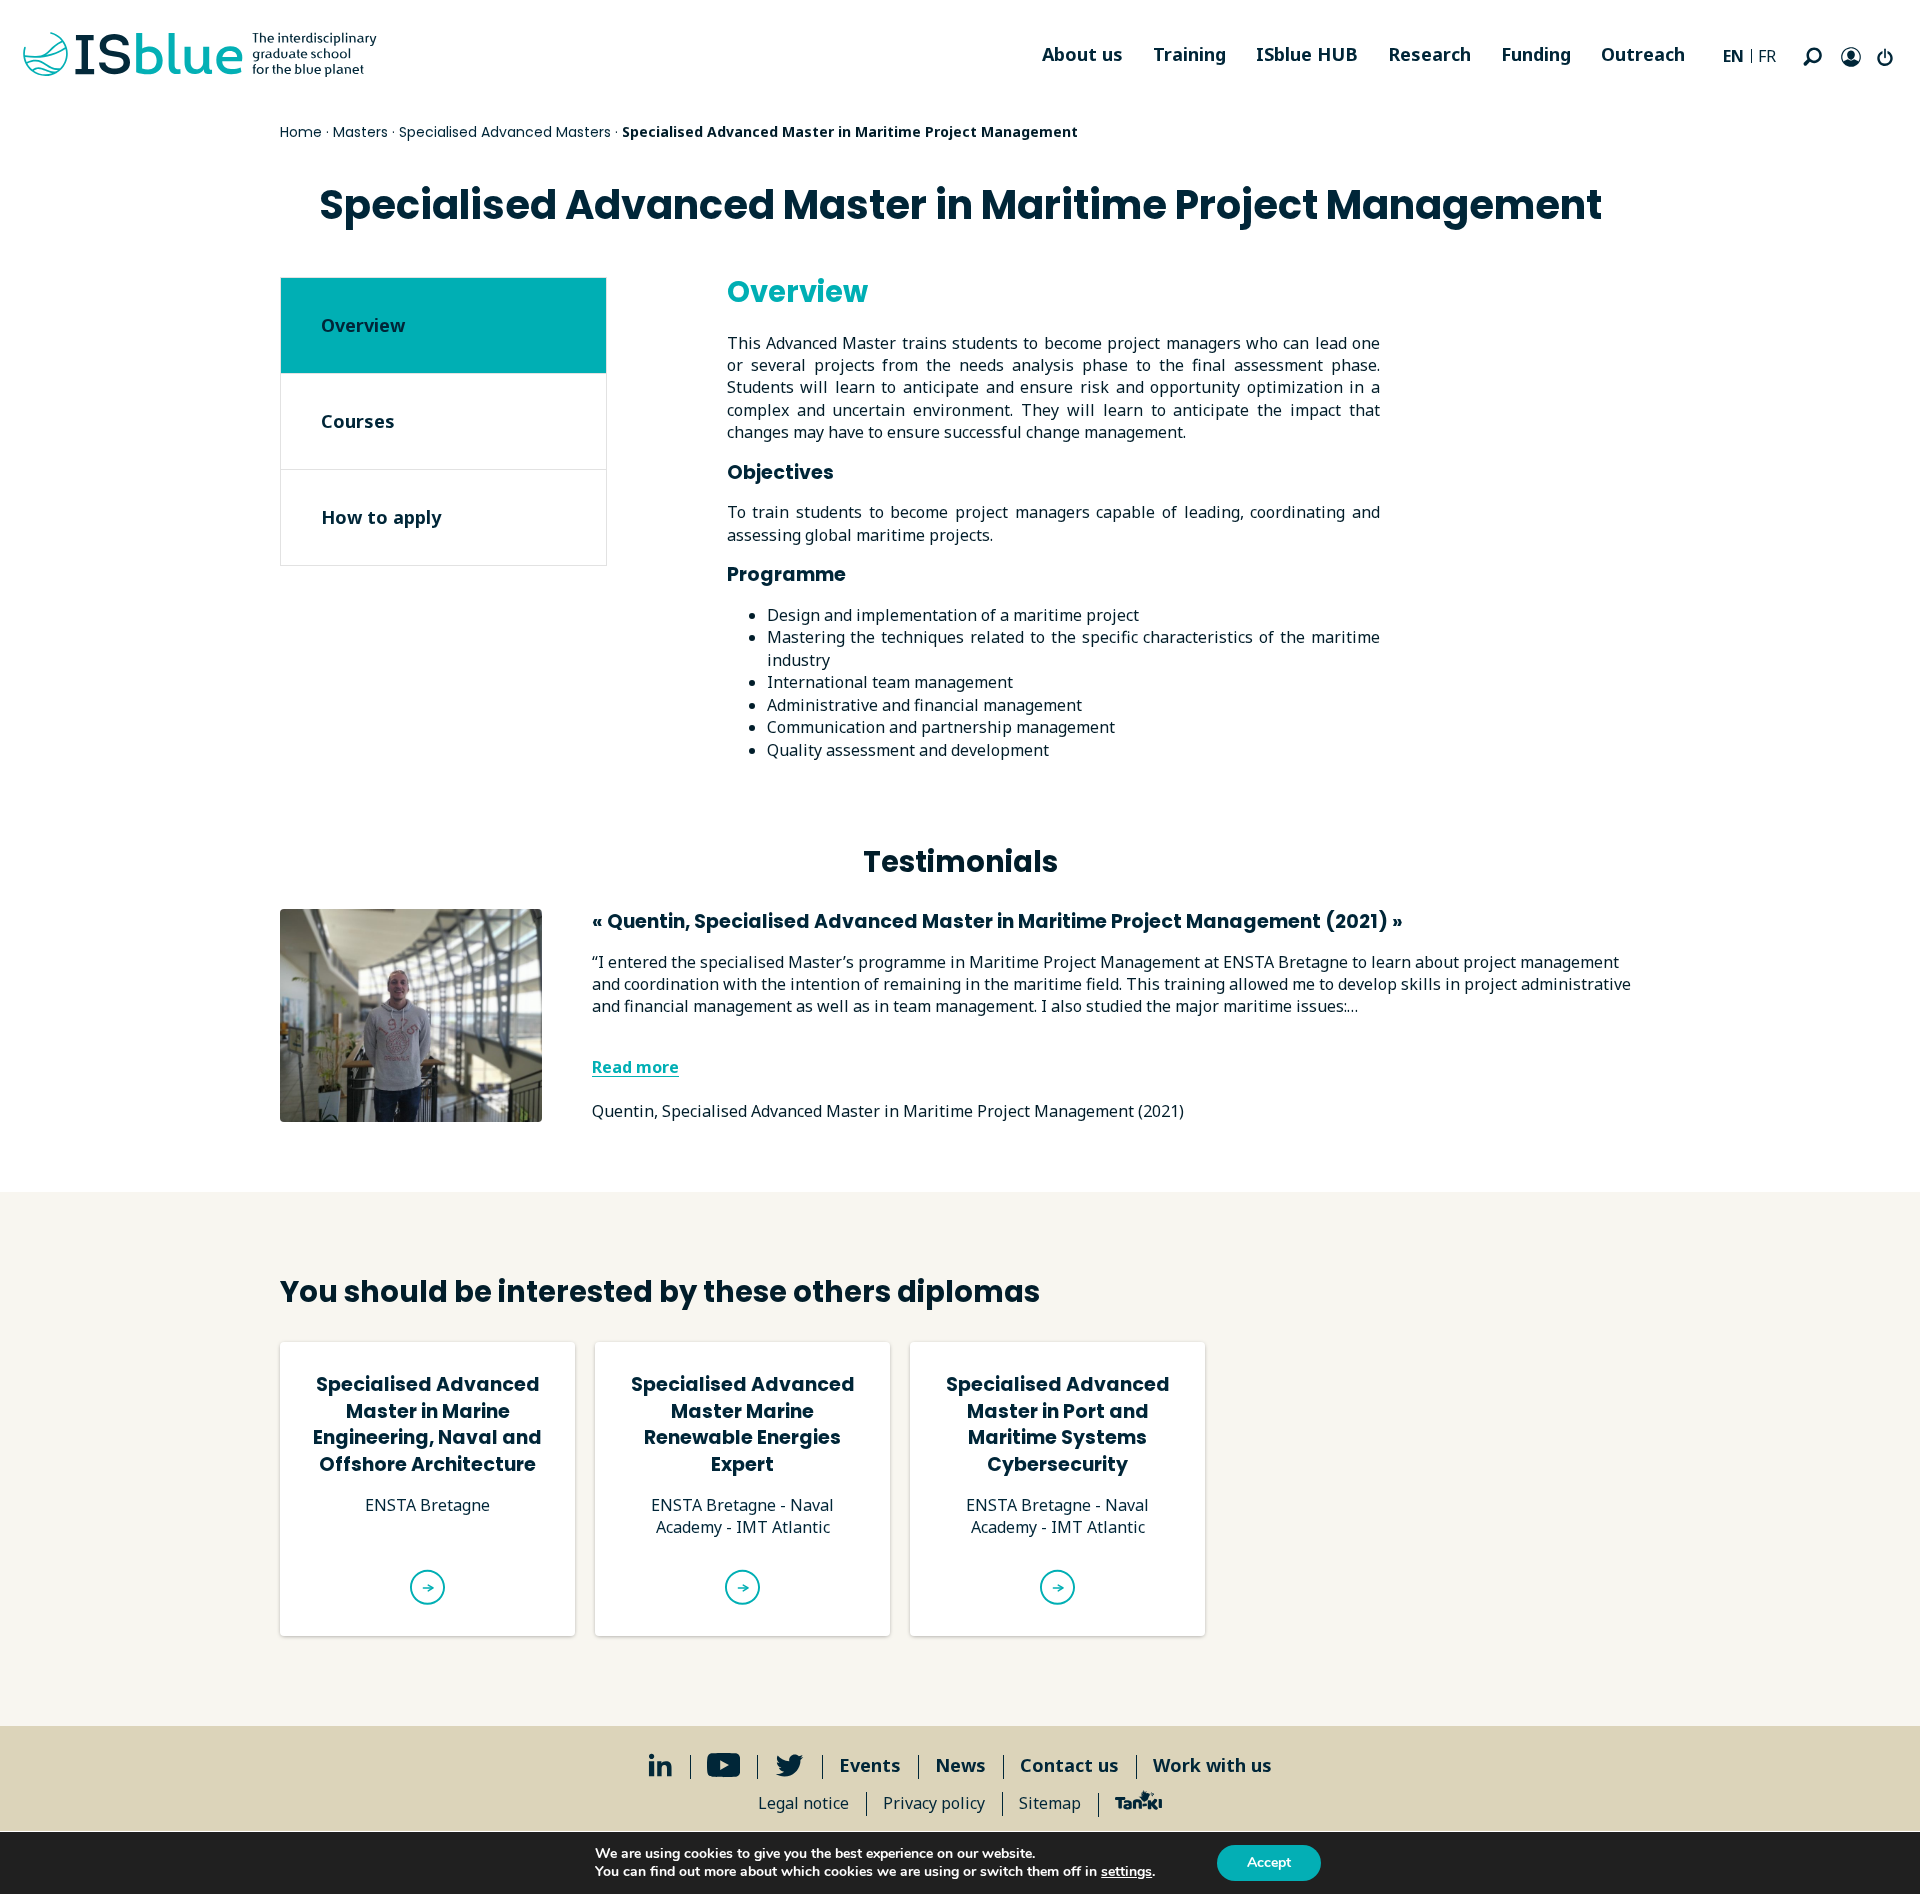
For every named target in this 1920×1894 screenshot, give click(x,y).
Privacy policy (934, 1803)
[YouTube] (724, 1765)
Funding (1536, 54)
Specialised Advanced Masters (505, 132)
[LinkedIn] (660, 1765)
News (960, 1765)
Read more (635, 1067)
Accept (1269, 1862)
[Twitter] (789, 1765)
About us (1082, 54)
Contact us (1069, 1765)
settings (1126, 1872)
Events (870, 1765)
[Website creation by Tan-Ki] (1138, 1803)
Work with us (1212, 1765)
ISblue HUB (1307, 54)
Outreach (1643, 54)
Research (1429, 54)
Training (1189, 54)
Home (301, 132)
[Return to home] (200, 55)
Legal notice (803, 1803)
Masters (360, 132)
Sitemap (1050, 1803)
